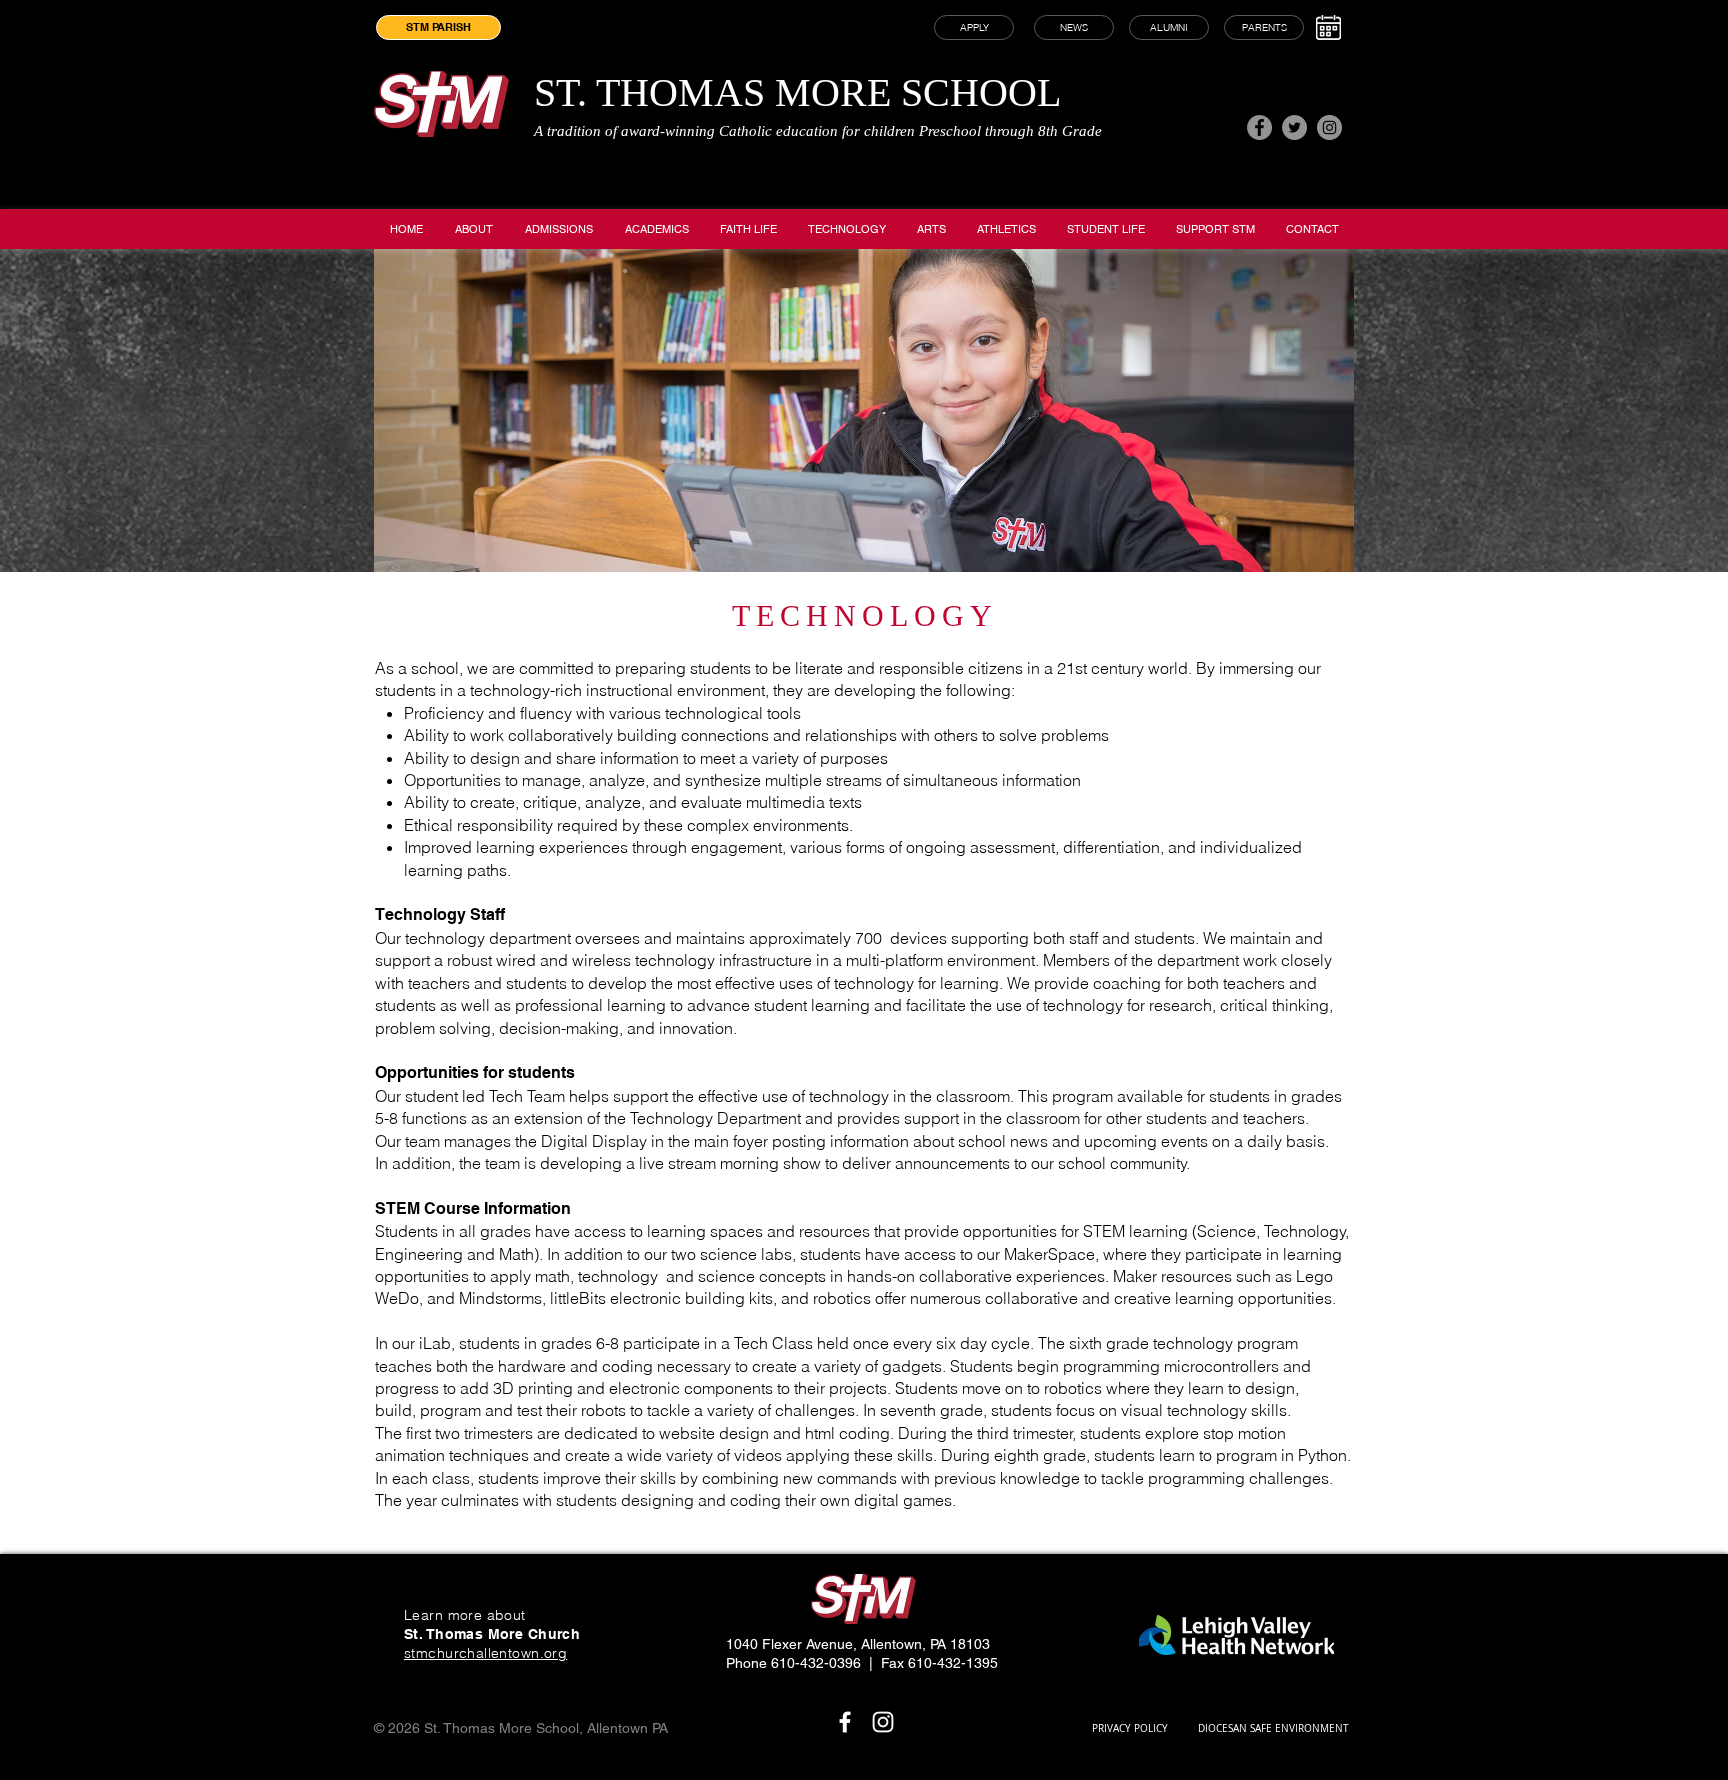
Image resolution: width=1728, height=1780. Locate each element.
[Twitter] (1294, 127)
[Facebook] (1259, 127)
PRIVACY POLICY (1130, 1728)
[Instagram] (1329, 127)
